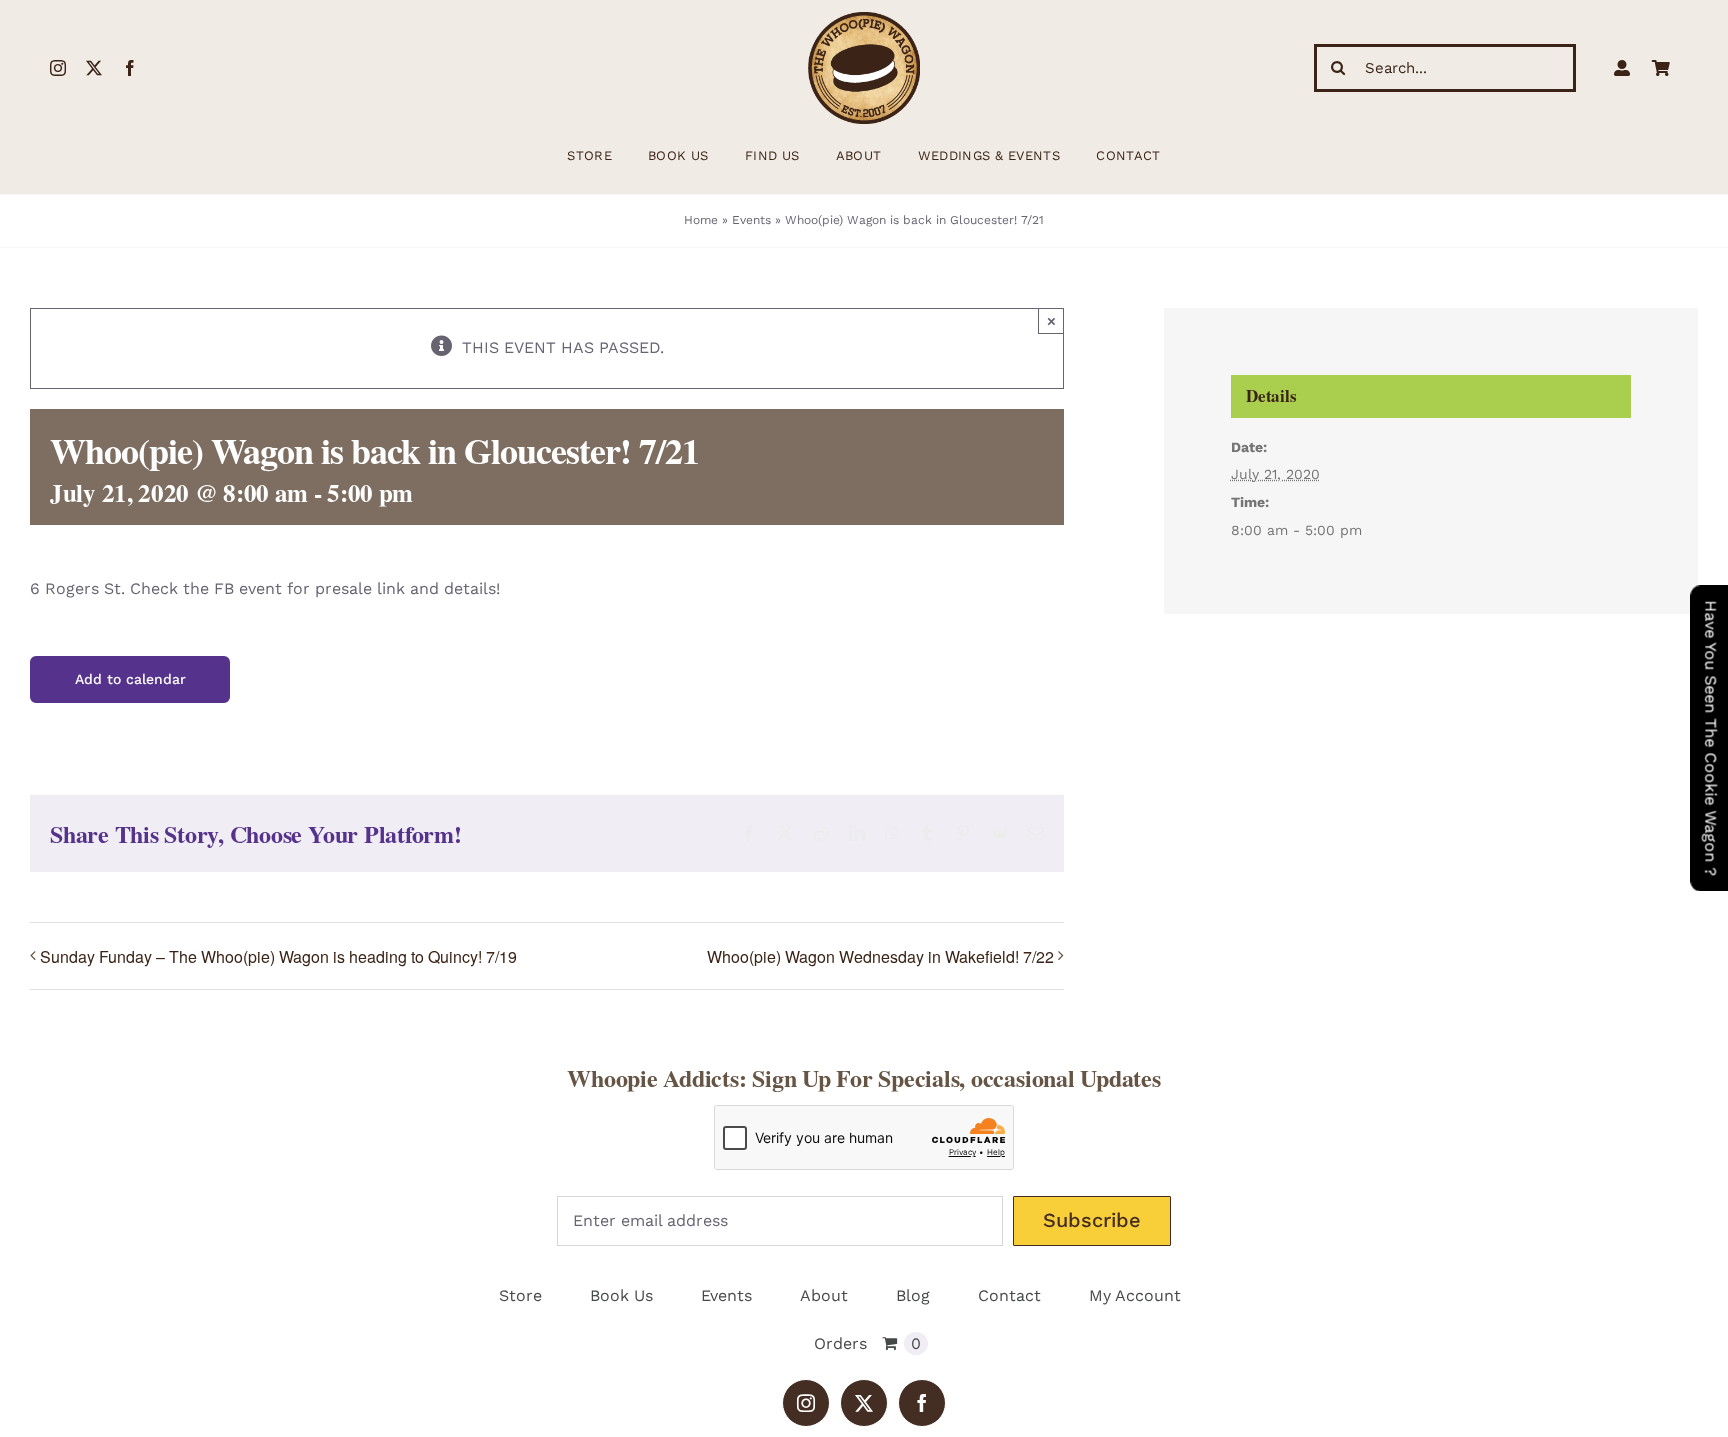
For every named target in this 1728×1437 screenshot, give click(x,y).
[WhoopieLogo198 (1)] (864, 19)
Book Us (621, 1295)
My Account (1135, 1295)
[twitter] (94, 68)
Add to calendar (130, 679)
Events (751, 220)
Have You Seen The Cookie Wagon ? (1710, 738)
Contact (1009, 1295)
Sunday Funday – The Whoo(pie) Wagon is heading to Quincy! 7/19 (278, 956)
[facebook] (130, 68)
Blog (913, 1295)
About (824, 1295)
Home (701, 220)
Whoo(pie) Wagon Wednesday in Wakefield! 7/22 (880, 956)
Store (520, 1295)
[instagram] (58, 68)
